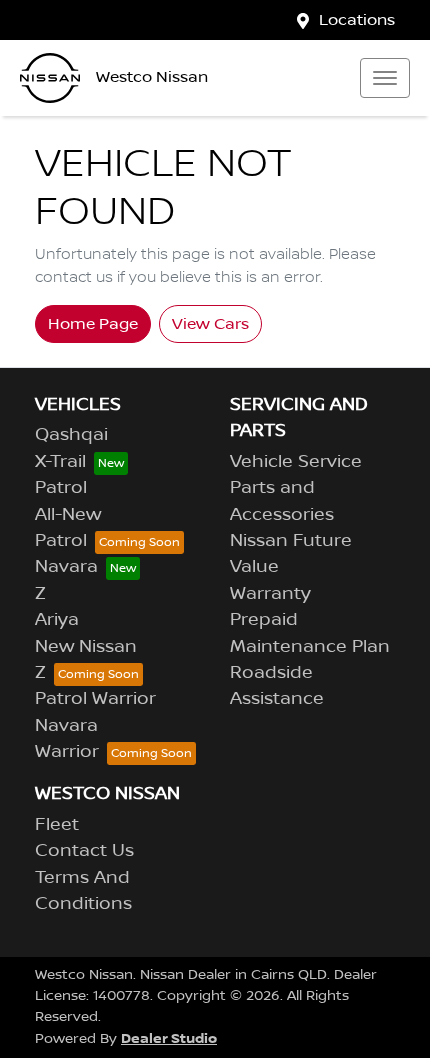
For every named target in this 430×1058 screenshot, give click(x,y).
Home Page (93, 324)
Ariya (57, 620)
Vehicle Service (296, 462)
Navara (66, 567)
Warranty (270, 594)
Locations (357, 20)
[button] (385, 78)
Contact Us (84, 851)
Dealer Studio (169, 1038)
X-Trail (60, 462)
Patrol (61, 488)
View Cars (210, 324)
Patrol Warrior (95, 699)
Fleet (57, 825)
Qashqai (71, 435)
